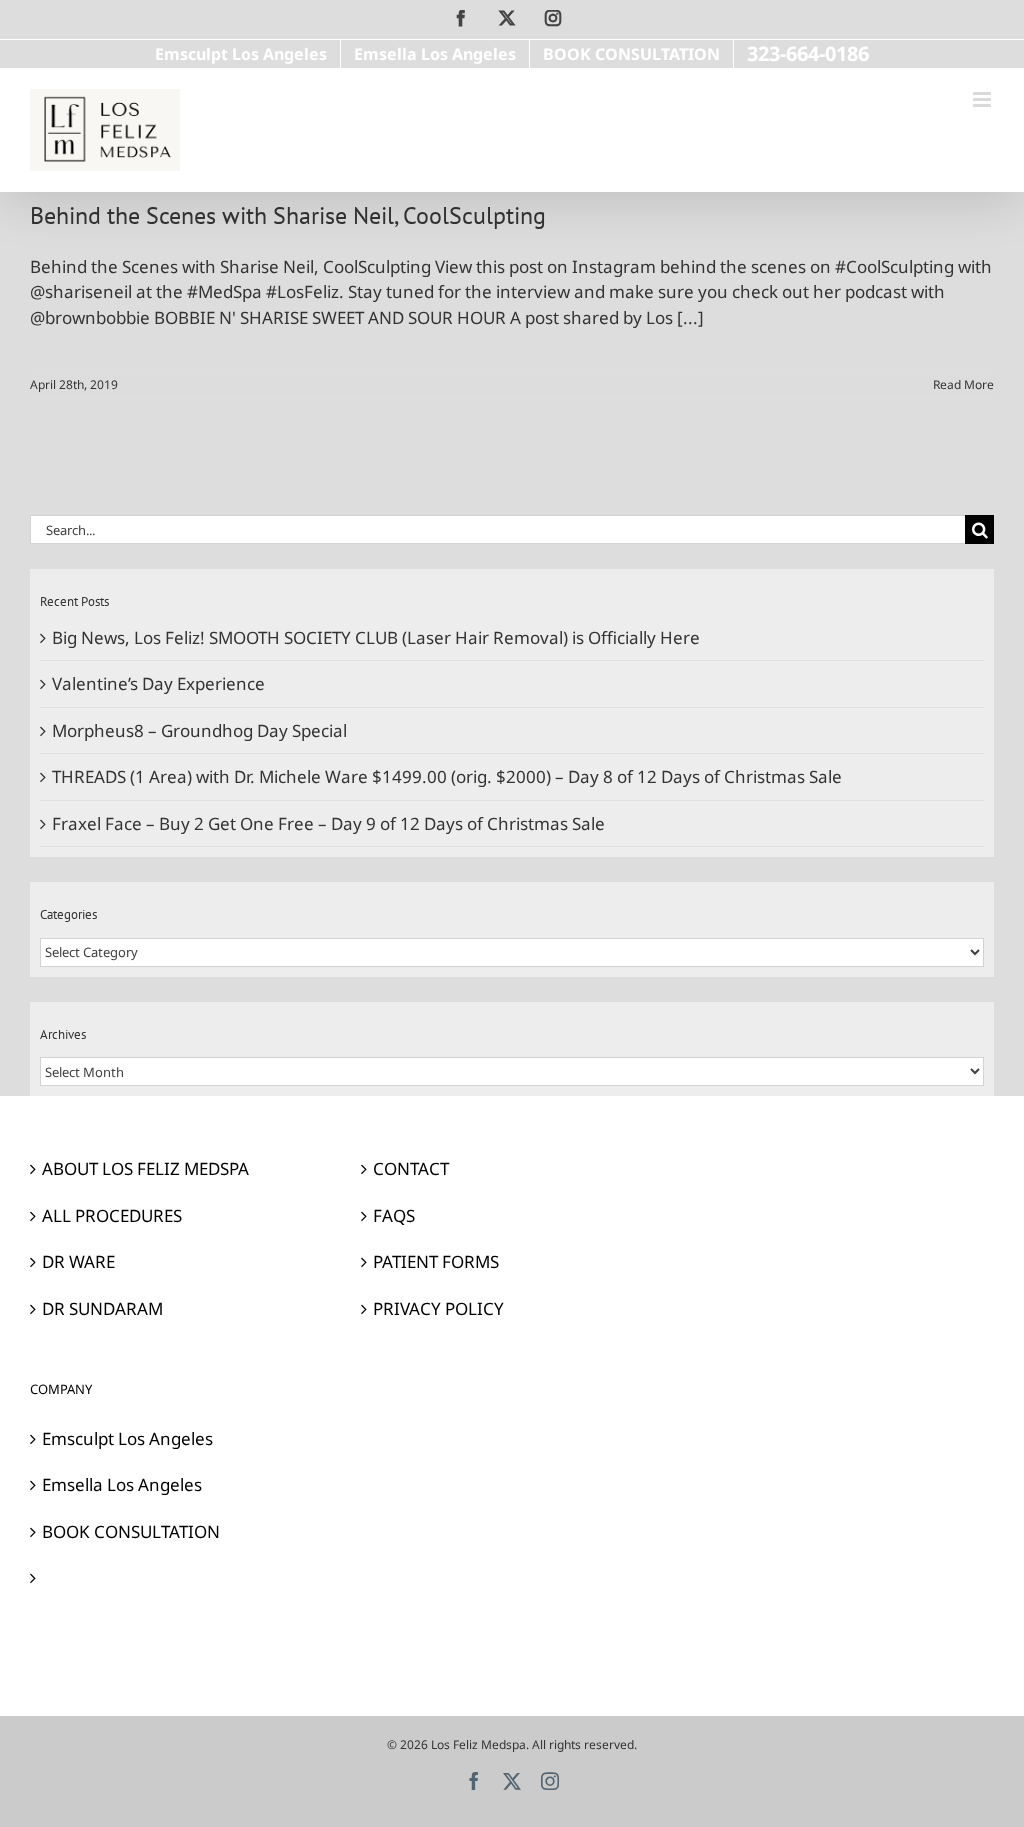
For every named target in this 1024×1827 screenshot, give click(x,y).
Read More (963, 384)
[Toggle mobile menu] (983, 99)
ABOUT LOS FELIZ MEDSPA (145, 1168)
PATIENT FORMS (436, 1261)
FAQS (394, 1215)
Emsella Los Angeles (122, 1484)
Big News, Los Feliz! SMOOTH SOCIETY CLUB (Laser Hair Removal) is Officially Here (376, 637)
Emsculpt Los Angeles (127, 1438)
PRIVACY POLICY (438, 1308)
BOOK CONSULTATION (131, 1531)
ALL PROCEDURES (112, 1215)
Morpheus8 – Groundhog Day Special (199, 730)
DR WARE (78, 1261)
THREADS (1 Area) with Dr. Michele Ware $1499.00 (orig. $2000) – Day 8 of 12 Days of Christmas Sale (447, 776)
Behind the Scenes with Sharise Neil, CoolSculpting (288, 215)
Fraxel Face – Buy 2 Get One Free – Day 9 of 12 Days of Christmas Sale (328, 823)
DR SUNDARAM (102, 1308)
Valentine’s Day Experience (158, 683)
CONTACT (411, 1168)
